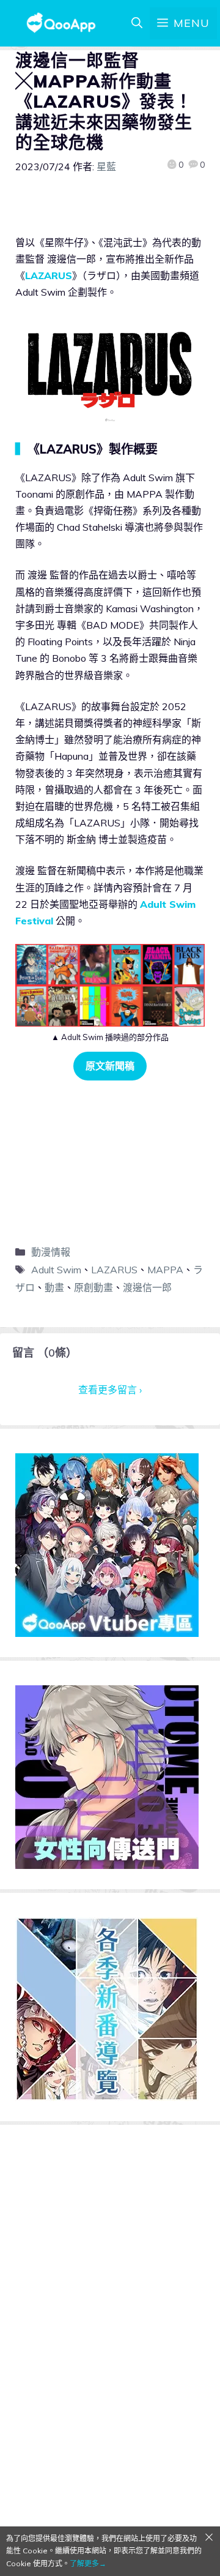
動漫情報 (51, 1252)
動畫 (54, 1287)
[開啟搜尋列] (137, 23)
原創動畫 (94, 1287)
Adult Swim (56, 1270)
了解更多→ (88, 2563)
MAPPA (165, 1270)
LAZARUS (49, 275)
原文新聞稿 (110, 1066)
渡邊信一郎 (147, 1287)
